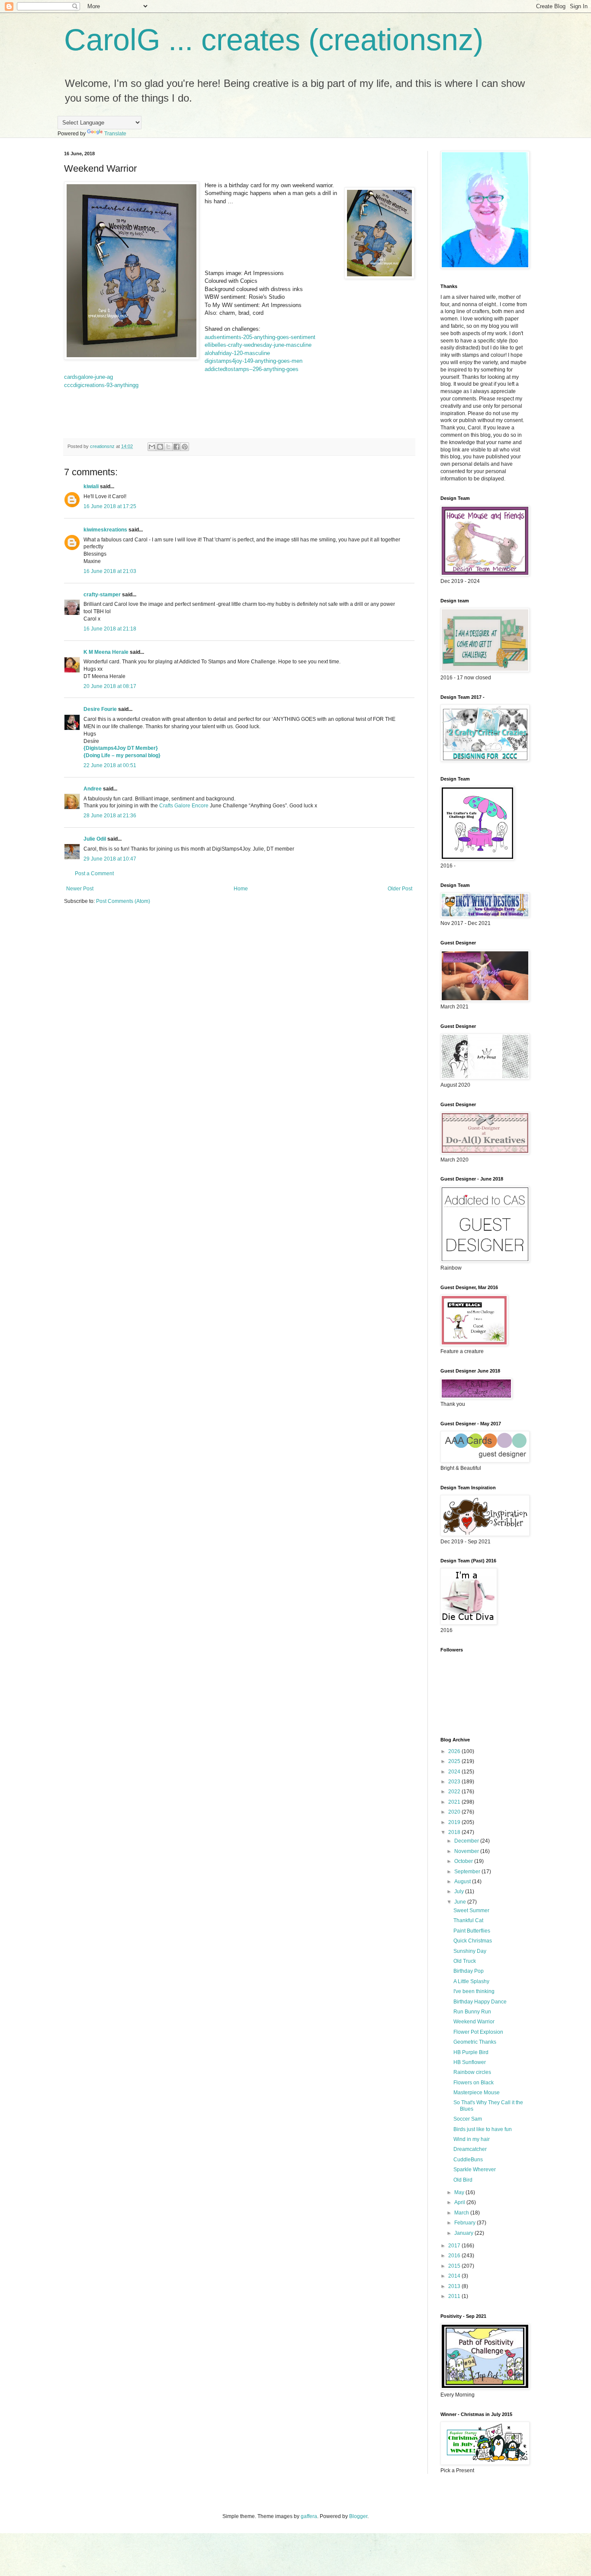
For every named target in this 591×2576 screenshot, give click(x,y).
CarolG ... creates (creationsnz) (274, 40)
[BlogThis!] (160, 447)
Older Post (400, 889)
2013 (455, 2286)
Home (241, 889)
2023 (455, 1782)
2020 (455, 1812)
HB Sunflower (470, 2062)
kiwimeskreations (105, 530)
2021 (455, 1802)
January (464, 2233)
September (468, 1872)
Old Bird (463, 2180)
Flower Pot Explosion (478, 2032)
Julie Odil (95, 839)
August (463, 1882)
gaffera (309, 2516)
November (467, 1851)
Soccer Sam (468, 2119)
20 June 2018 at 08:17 (110, 686)
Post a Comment (94, 874)
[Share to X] (168, 447)
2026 (455, 1751)
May (460, 2192)
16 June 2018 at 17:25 (110, 506)
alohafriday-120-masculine (237, 353)
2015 (455, 2266)
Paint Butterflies (472, 1931)
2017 (455, 2246)
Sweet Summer (471, 1910)
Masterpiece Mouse (477, 2093)
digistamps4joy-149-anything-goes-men (254, 361)
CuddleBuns (468, 2160)
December (467, 1841)
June (461, 1902)
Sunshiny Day (470, 1951)
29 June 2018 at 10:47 (110, 859)
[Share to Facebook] (177, 447)
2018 (455, 1832)
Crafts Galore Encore (185, 806)
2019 (455, 1822)
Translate (115, 134)
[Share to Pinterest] (185, 447)
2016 (455, 2256)
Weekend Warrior (474, 2022)
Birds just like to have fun (483, 2129)
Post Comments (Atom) (123, 901)
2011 (455, 2296)
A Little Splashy (471, 1981)
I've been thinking (474, 1991)
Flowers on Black (474, 2083)
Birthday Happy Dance (480, 2002)
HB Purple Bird (471, 2052)
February (466, 2223)
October (464, 1861)
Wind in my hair (472, 2139)
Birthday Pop (469, 1971)
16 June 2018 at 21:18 (110, 629)
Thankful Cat (468, 1920)
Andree (93, 789)
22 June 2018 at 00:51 (110, 765)
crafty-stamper (102, 595)
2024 (455, 1772)
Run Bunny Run (472, 2012)
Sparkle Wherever (475, 2170)
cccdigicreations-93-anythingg (101, 385)
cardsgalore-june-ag (88, 377)
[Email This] (152, 447)
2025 (455, 1761)
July (460, 1891)
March (462, 2213)
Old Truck (465, 1961)
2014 (455, 2276)
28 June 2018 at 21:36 (110, 816)
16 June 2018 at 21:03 (110, 571)
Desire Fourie (100, 709)
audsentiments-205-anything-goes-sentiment (260, 337)
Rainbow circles (472, 2072)
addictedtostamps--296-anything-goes (252, 369)
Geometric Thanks (475, 2042)
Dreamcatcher (470, 2149)
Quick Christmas (473, 1941)
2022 (455, 1792)
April (460, 2202)
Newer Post (80, 889)
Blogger (358, 2516)
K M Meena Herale (106, 652)
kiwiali (91, 486)
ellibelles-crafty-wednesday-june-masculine (258, 345)
